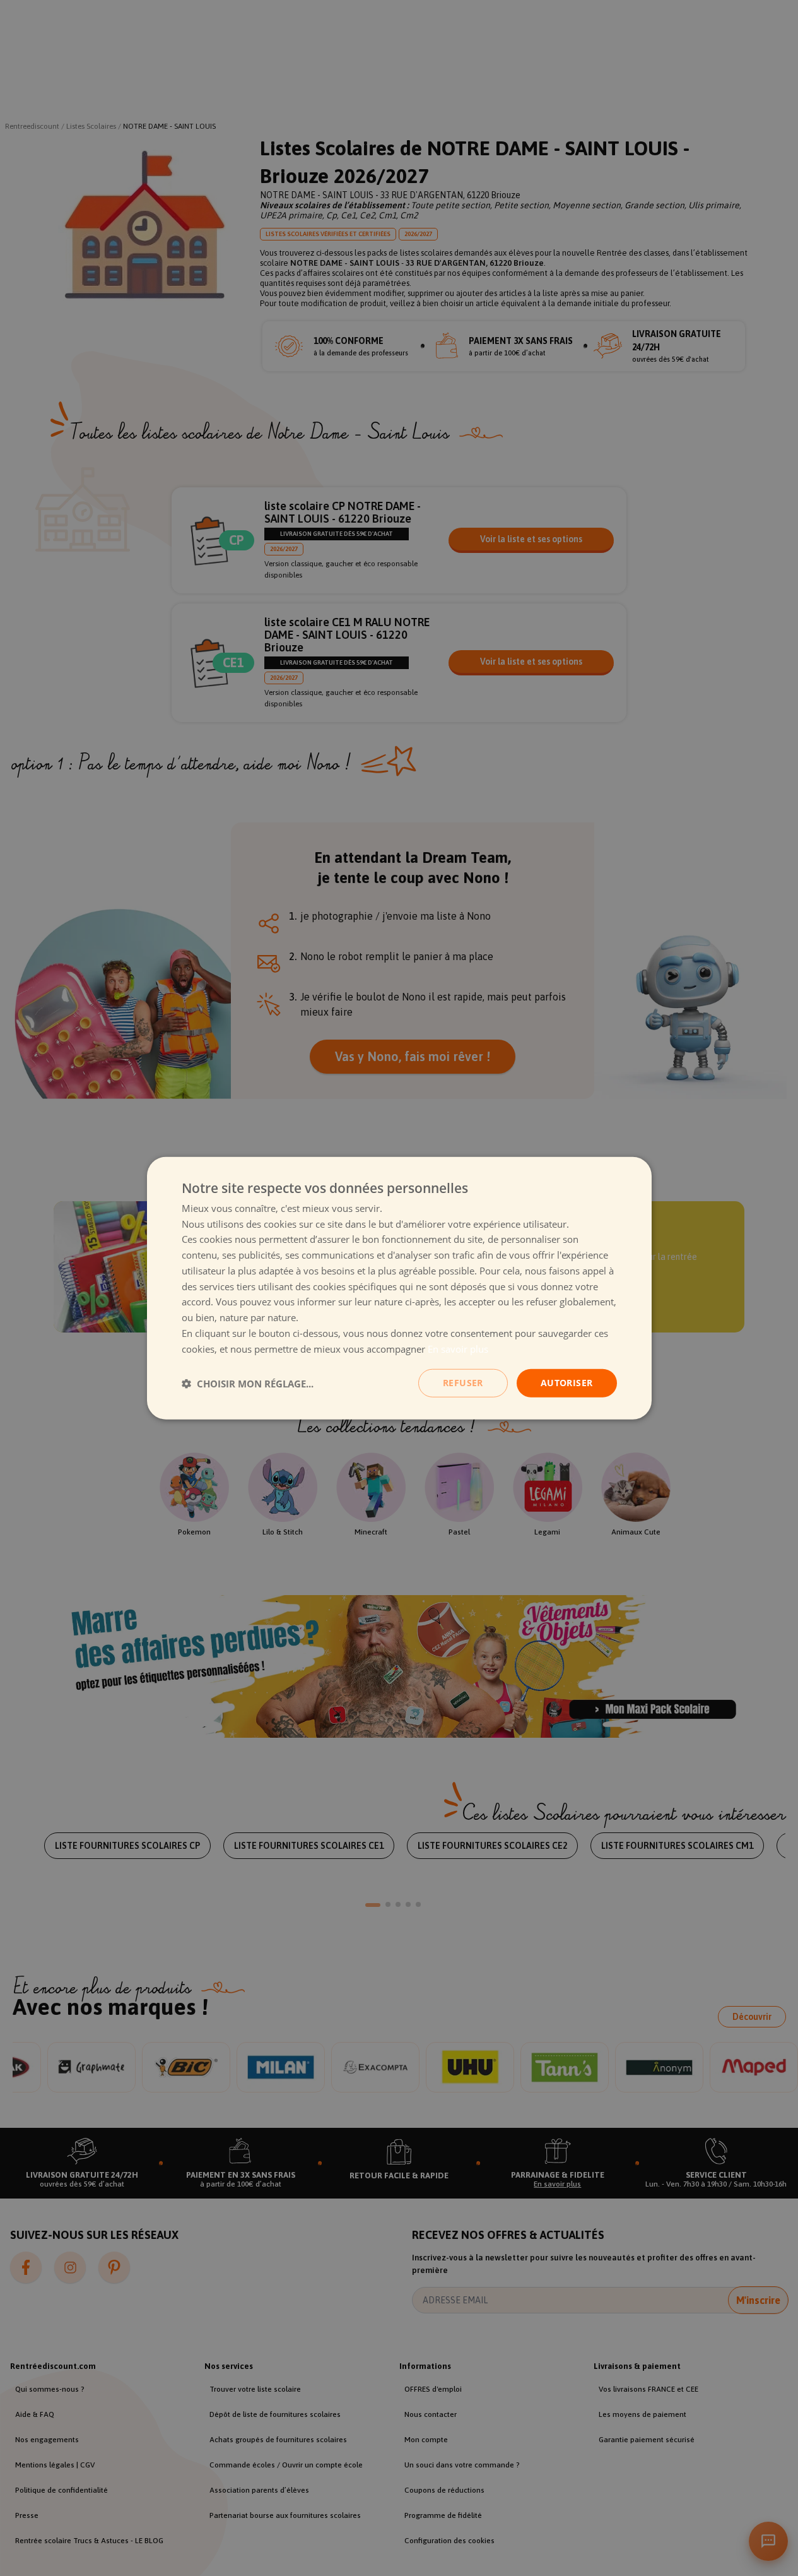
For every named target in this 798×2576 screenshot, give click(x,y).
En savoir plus (458, 1348)
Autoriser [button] (567, 1383)
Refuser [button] (463, 1383)
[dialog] (399, 1288)
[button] (248, 1383)
